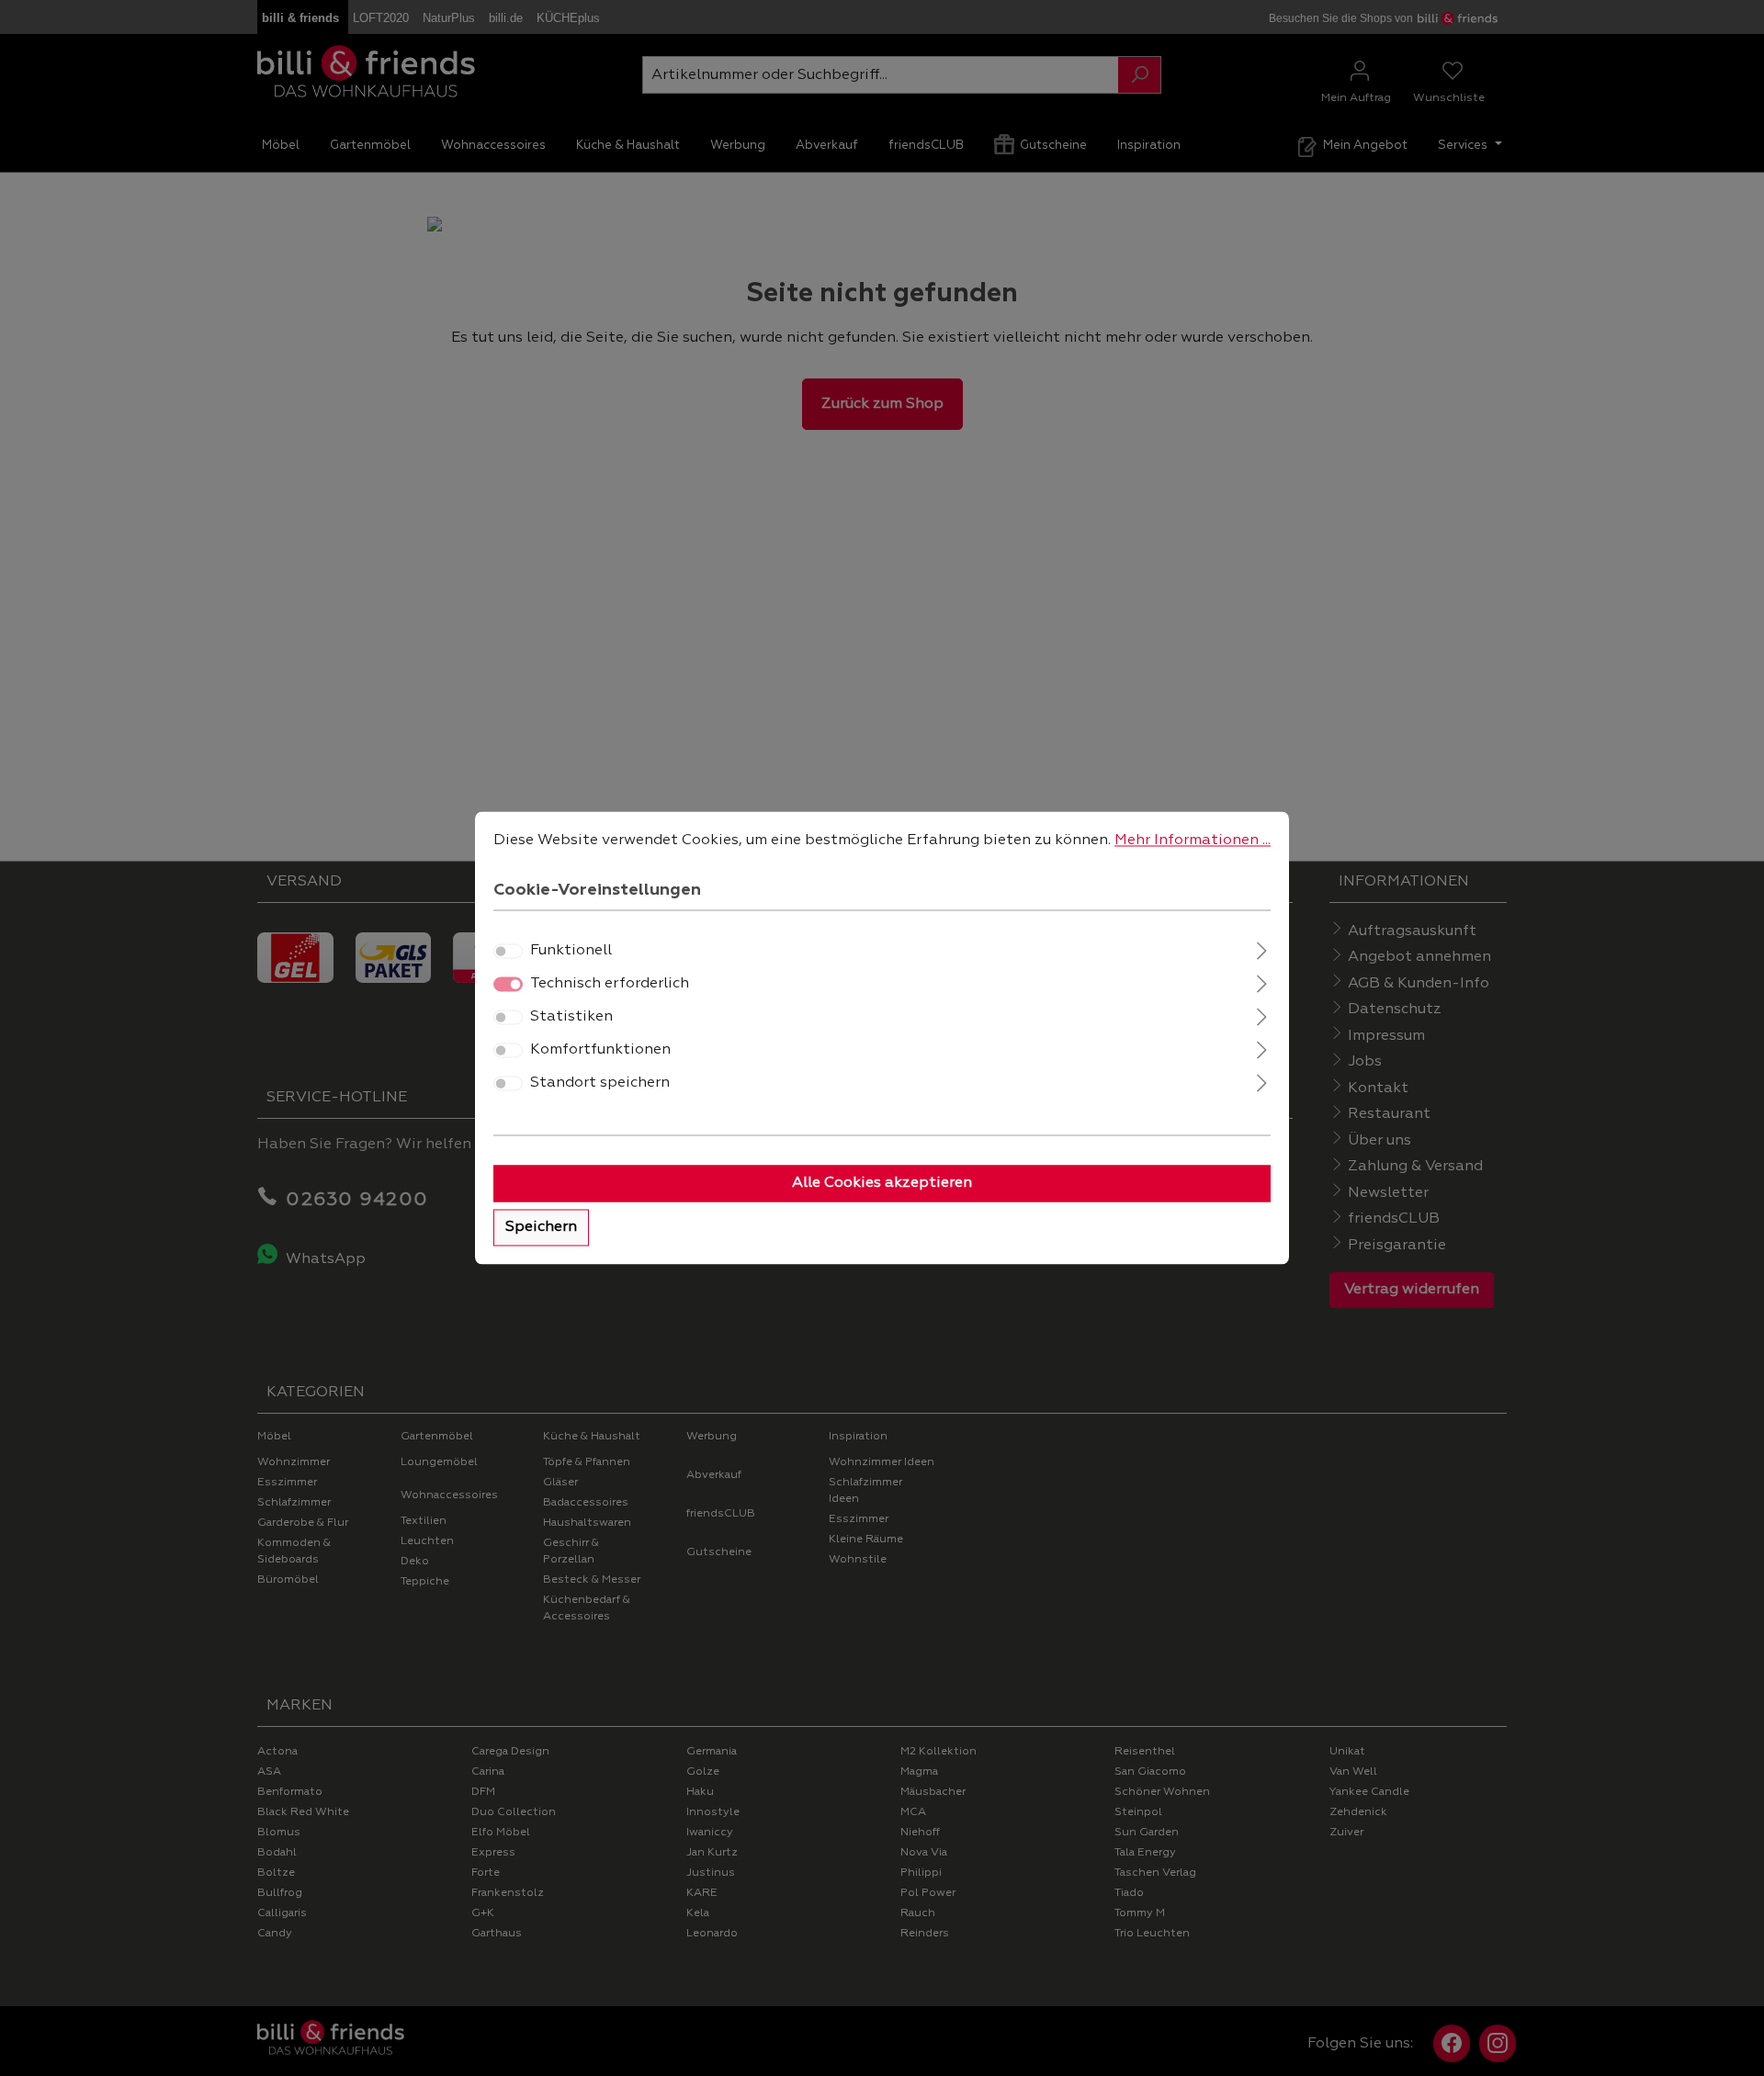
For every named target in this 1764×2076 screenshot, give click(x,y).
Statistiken (571, 1018)
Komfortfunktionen (600, 1051)
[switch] (508, 952)
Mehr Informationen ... (1193, 841)
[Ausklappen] (1262, 949)
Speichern (541, 1228)
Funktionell (571, 952)
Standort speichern (600, 1084)
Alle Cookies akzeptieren (882, 1184)
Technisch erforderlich (610, 985)
